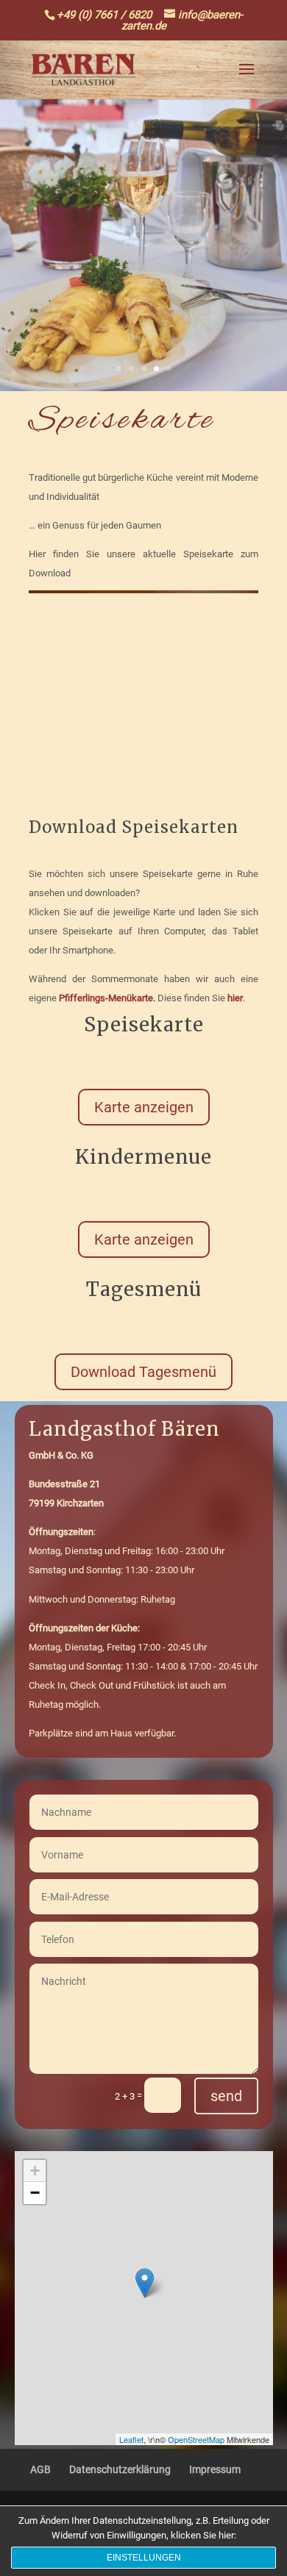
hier (235, 998)
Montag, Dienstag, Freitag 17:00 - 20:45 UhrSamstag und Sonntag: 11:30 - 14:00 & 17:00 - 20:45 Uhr (143, 1647)
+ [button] (35, 2171)
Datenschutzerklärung (120, 2469)
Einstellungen (144, 2558)
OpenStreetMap (196, 2439)
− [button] (35, 2193)
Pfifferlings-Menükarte (106, 998)
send (226, 2096)
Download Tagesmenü (143, 1372)
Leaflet (131, 2439)
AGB (40, 2469)
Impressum (215, 2469)
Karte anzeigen (144, 1107)
